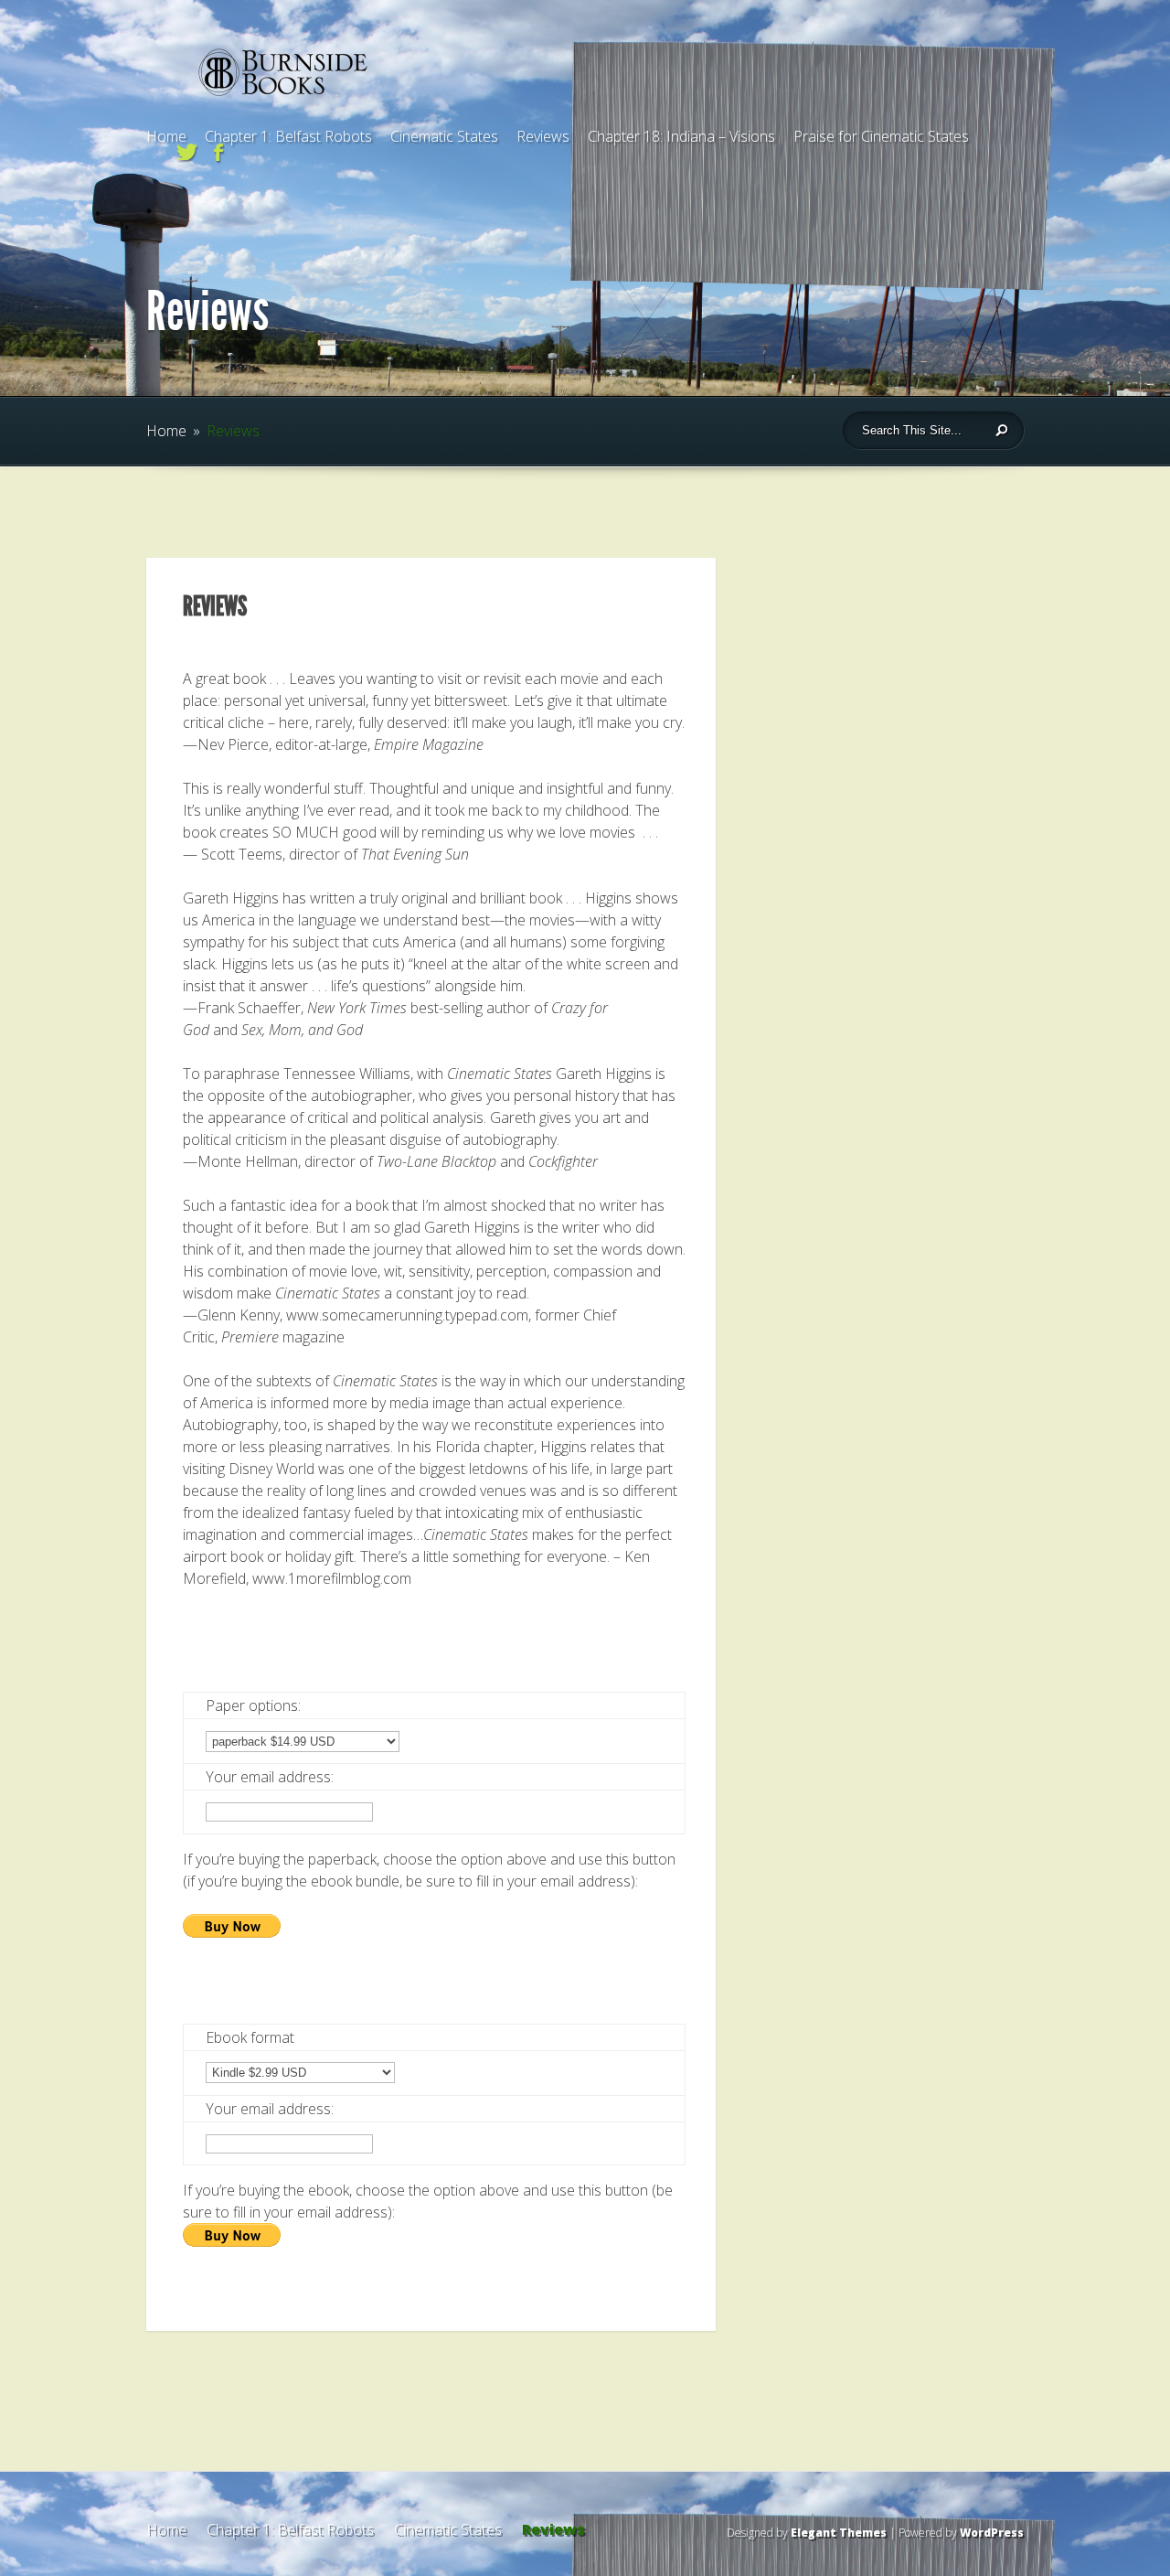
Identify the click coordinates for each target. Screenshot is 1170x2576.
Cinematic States (444, 136)
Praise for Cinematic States (881, 136)
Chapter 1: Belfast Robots (288, 136)
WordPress (992, 2533)
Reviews (543, 136)
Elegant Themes (839, 2533)
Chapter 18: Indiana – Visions (681, 136)
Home (166, 136)
